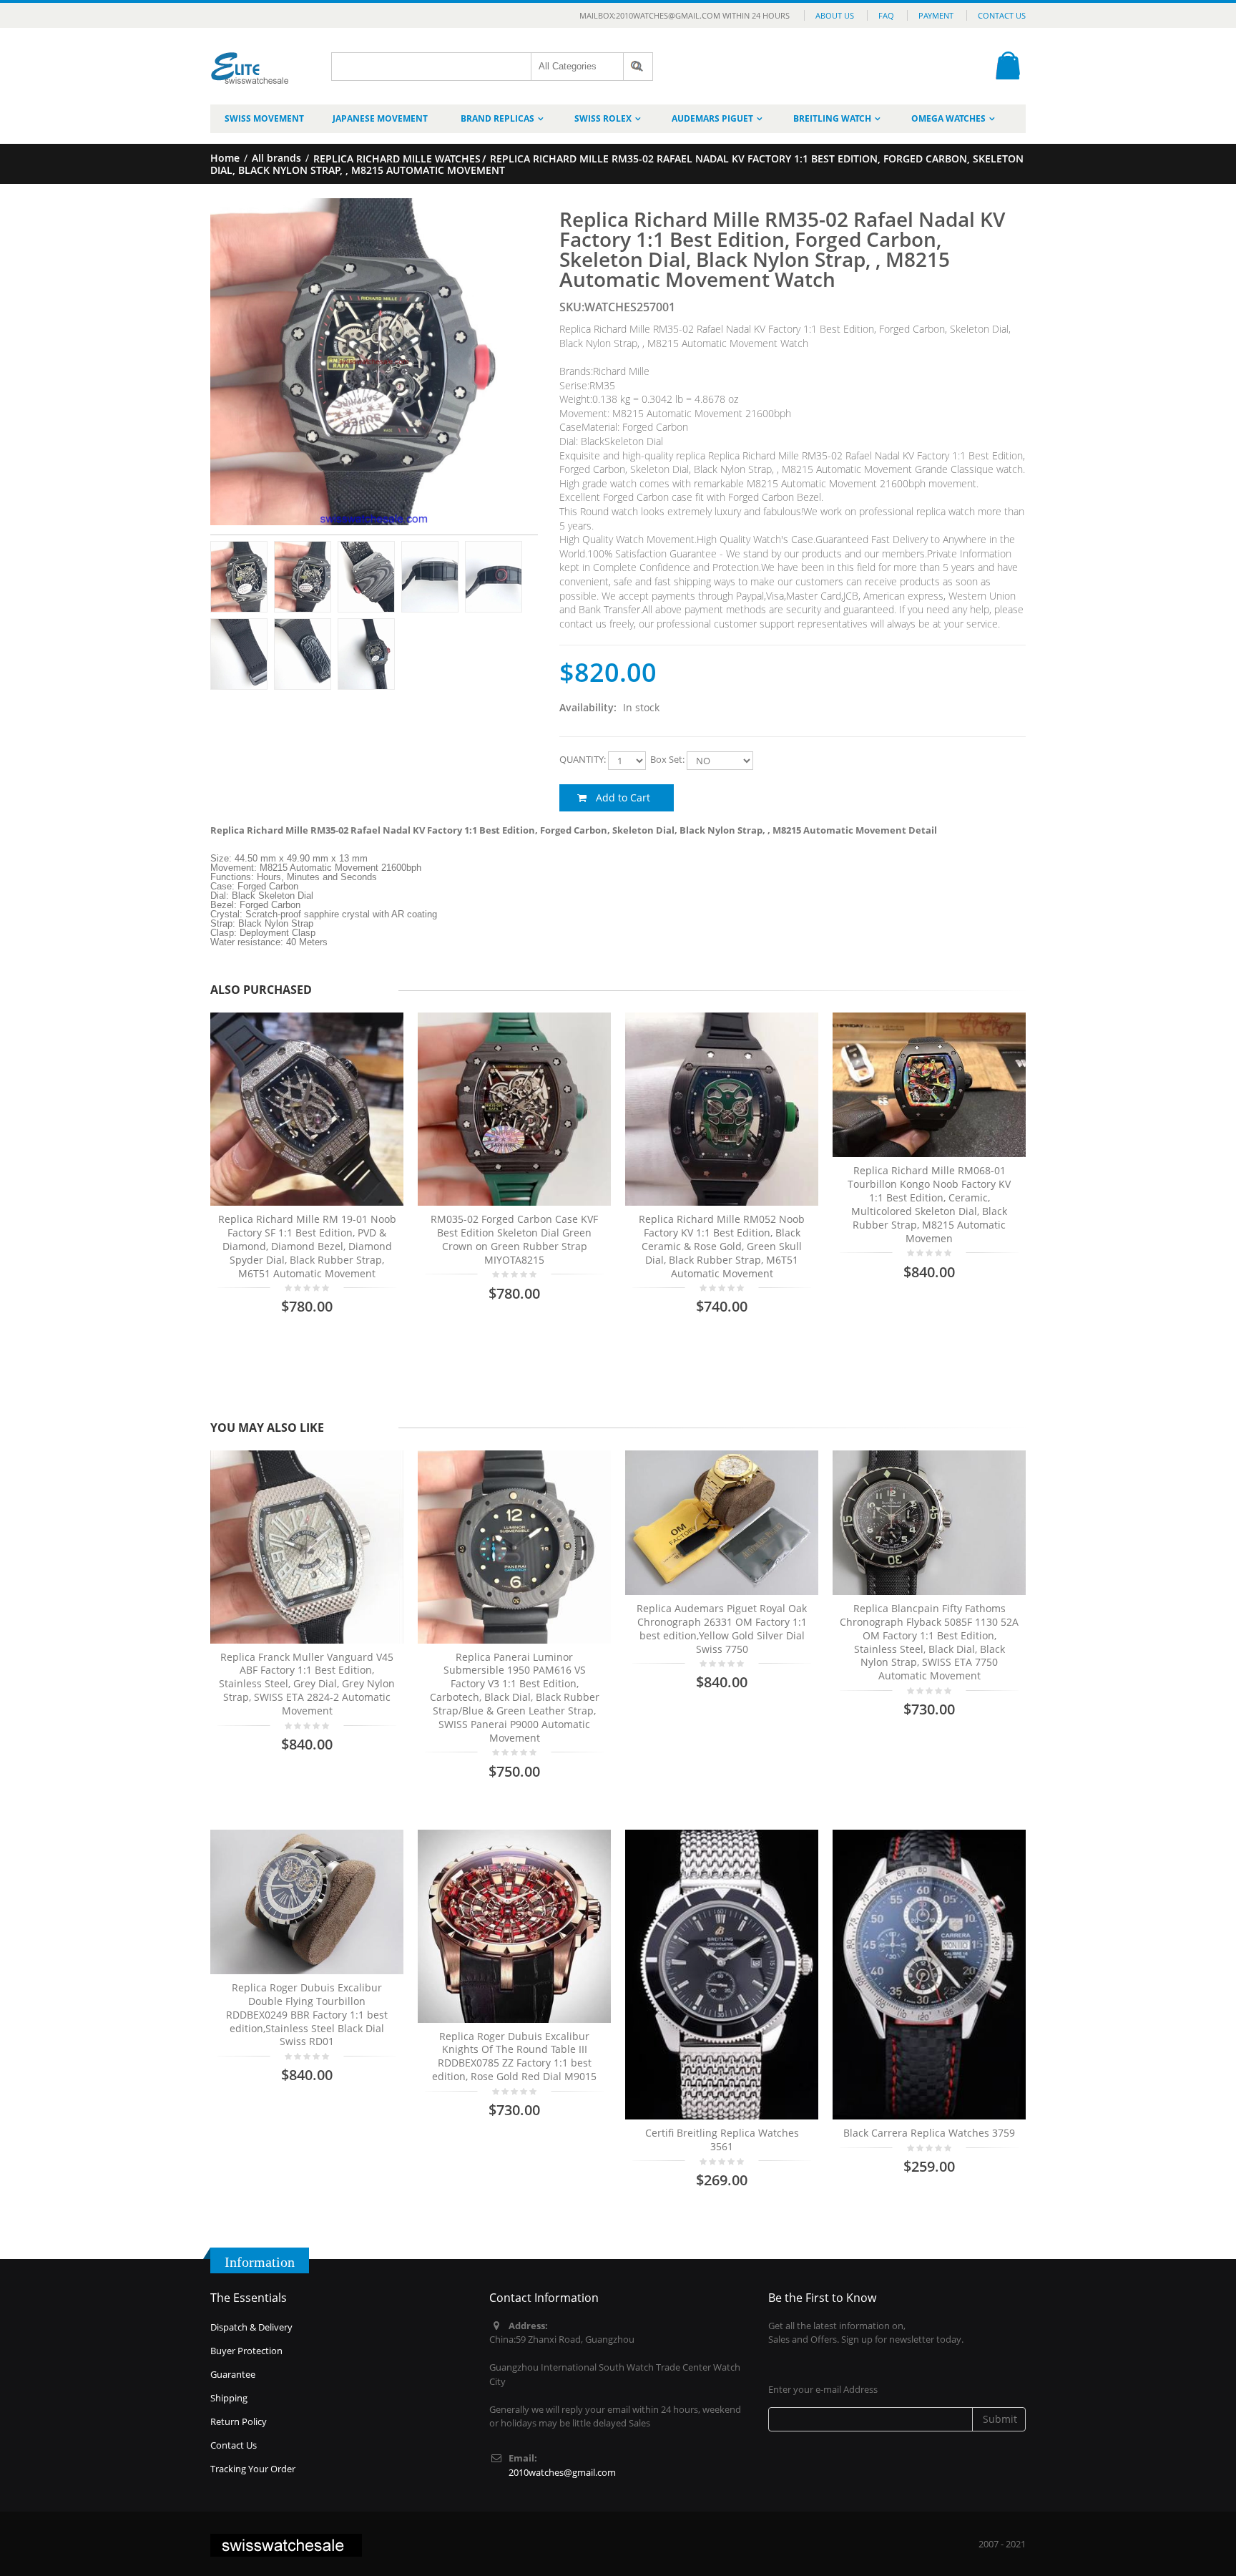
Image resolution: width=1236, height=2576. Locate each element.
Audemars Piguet (712, 118)
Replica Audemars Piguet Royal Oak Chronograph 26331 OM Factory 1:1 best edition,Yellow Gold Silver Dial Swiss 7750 (722, 1629)
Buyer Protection (246, 2351)
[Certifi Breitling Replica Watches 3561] (722, 1975)
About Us (835, 15)
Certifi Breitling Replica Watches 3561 (722, 2140)
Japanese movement (380, 118)
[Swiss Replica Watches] (250, 58)
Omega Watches (948, 118)
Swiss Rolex (603, 118)
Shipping (229, 2398)
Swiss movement (264, 118)
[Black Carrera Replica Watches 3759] (929, 1975)
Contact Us (1002, 15)
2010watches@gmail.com (562, 2472)
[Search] (638, 67)
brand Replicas (497, 118)
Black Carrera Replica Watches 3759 (929, 2133)
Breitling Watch (832, 118)
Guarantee (233, 2374)
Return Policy (239, 2421)
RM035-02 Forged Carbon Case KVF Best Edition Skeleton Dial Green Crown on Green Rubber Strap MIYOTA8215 (514, 1239)
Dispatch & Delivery (251, 2327)
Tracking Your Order (253, 2469)
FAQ (886, 15)
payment (936, 15)
